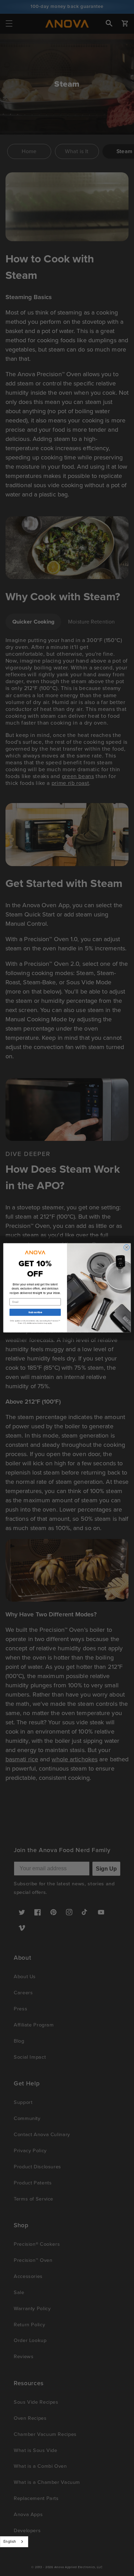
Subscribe (35, 1312)
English (10, 2541)
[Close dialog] (127, 1248)
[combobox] (14, 2542)
